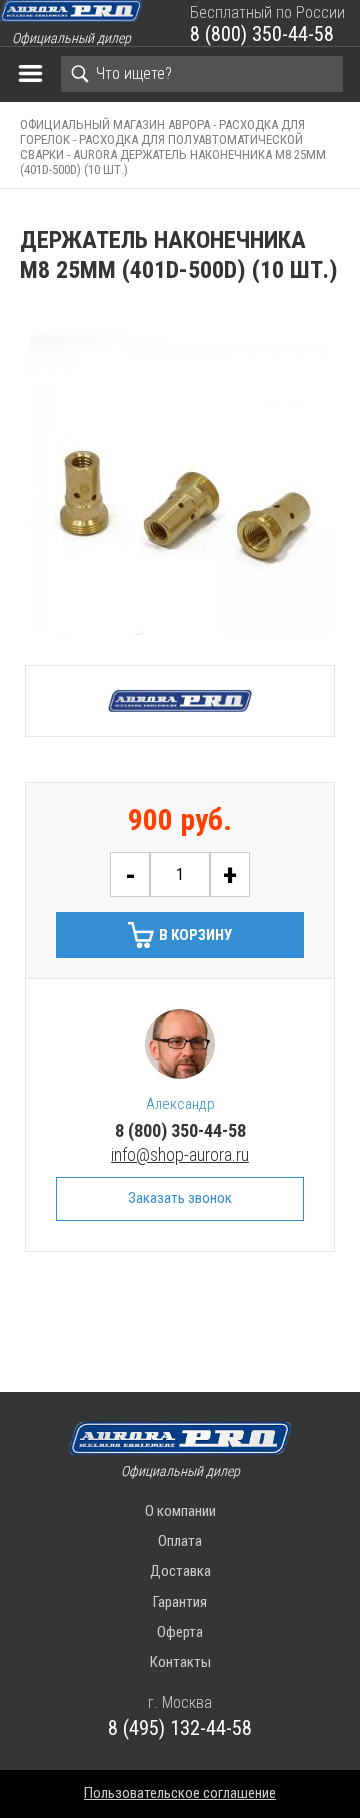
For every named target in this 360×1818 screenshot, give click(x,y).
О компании (180, 1511)
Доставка (180, 1571)
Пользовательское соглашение (180, 1793)
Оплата (180, 1541)
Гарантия (180, 1602)
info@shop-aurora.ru (180, 1154)
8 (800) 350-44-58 (262, 34)
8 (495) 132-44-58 (180, 1728)
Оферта (180, 1632)
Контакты (180, 1662)
